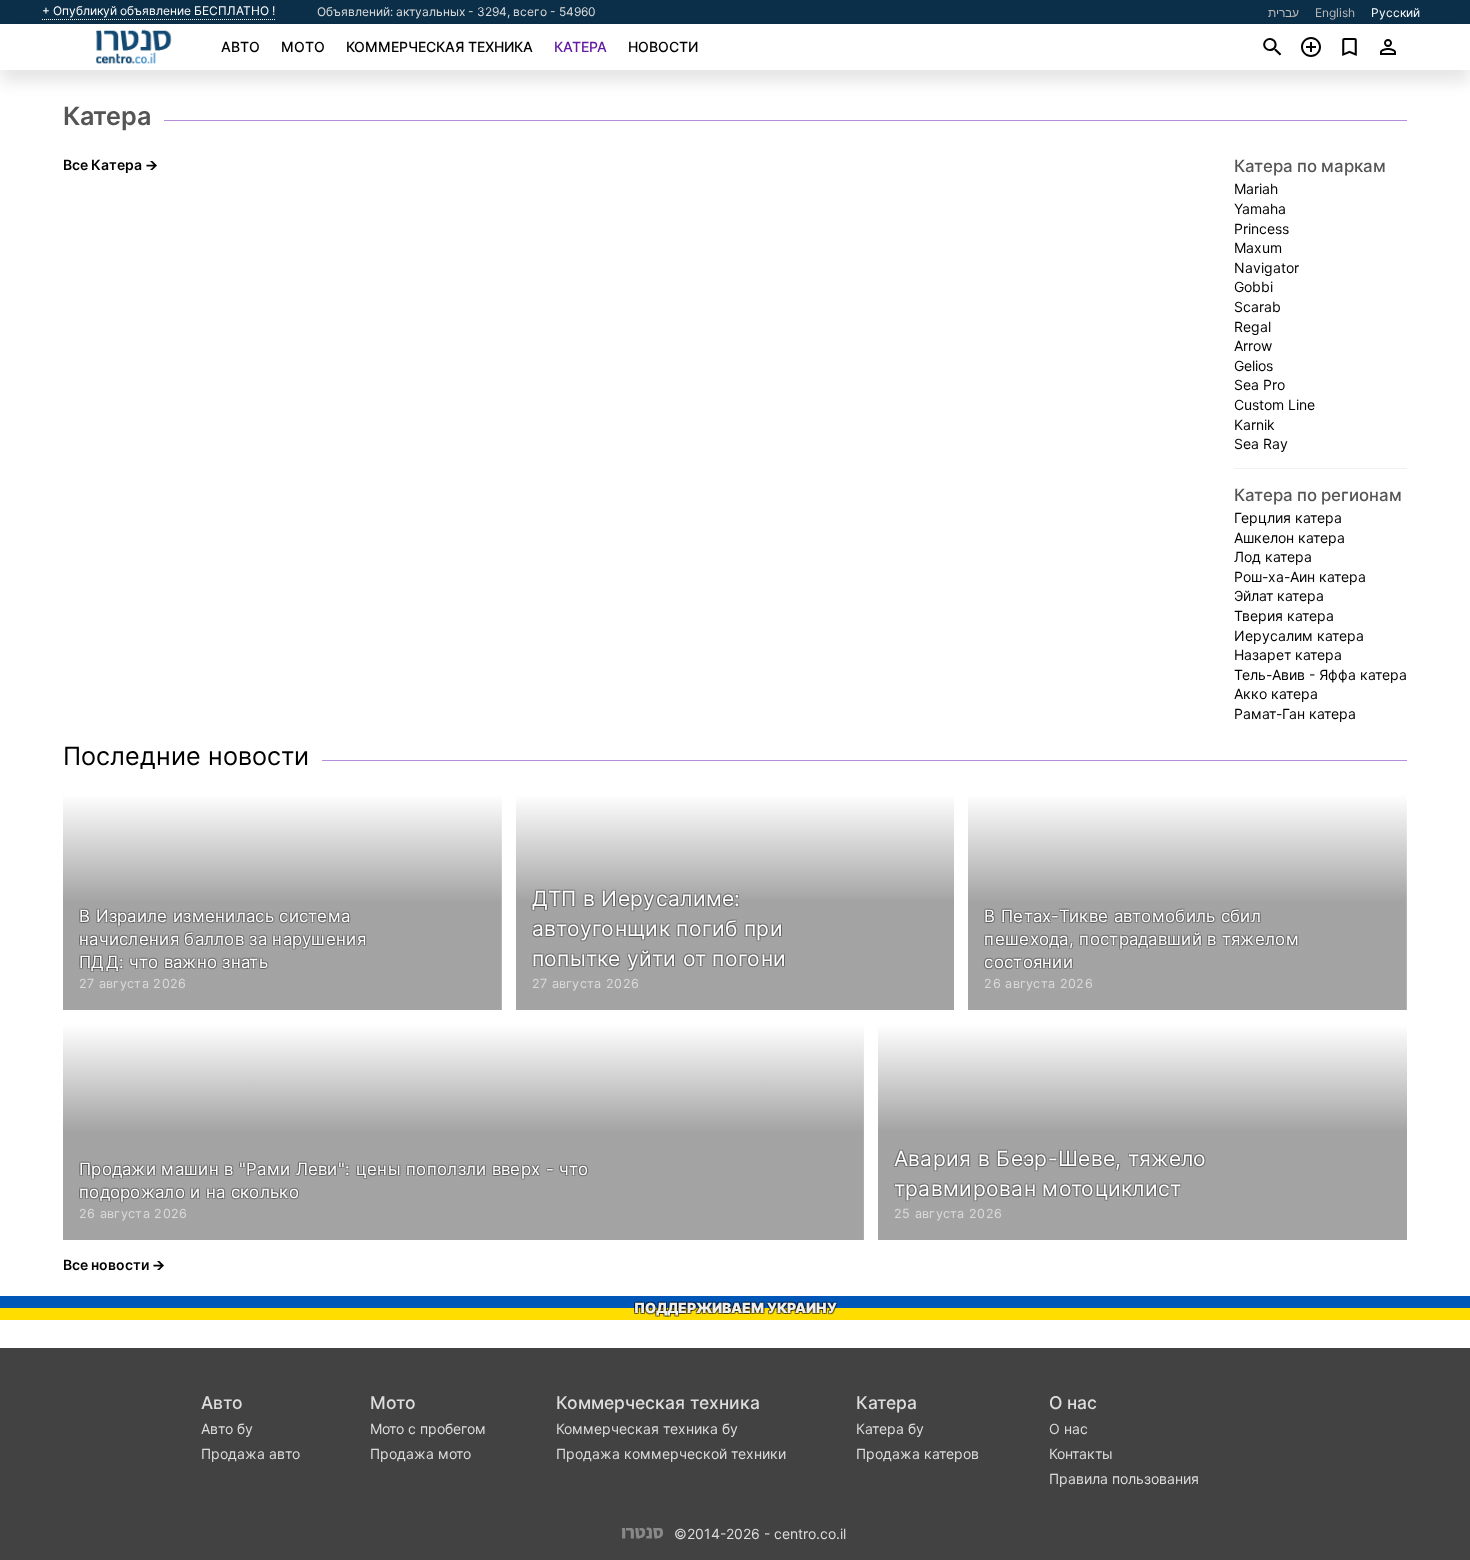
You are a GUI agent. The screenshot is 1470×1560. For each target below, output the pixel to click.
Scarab (1257, 306)
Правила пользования (1124, 1478)
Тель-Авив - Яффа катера (1320, 674)
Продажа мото (420, 1453)
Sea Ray (1261, 443)
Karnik (1254, 424)
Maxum (1258, 247)
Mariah (1256, 188)
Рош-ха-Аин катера (1300, 576)
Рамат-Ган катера (1295, 713)
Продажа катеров (917, 1453)
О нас (1073, 1402)
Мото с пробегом (428, 1428)
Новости (663, 46)
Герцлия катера (1288, 517)
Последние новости (186, 756)
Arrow (1253, 345)
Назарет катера (1288, 654)
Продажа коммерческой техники (671, 1453)
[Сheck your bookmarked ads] (1349, 47)
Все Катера (102, 164)
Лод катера (1273, 556)
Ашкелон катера (1289, 537)
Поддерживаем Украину (735, 1307)
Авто (240, 46)
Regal (1252, 326)
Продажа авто (250, 1453)
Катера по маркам (1310, 166)
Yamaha (1260, 208)
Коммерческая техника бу (647, 1428)
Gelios (1253, 365)
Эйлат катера (1279, 595)
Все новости (106, 1264)
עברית (1283, 12)
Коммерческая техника (439, 46)
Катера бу (890, 1428)
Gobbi (1253, 286)
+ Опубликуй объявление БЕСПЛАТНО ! (158, 11)
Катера (580, 46)
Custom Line (1274, 404)
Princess (1261, 228)
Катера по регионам (1318, 495)
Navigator (1266, 267)
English (1335, 12)
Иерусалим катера (1299, 635)
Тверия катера (1284, 615)
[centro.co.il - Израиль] (642, 1531)
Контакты (1081, 1453)
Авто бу (227, 1428)
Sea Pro (1259, 384)
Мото (303, 46)
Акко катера (1276, 693)
